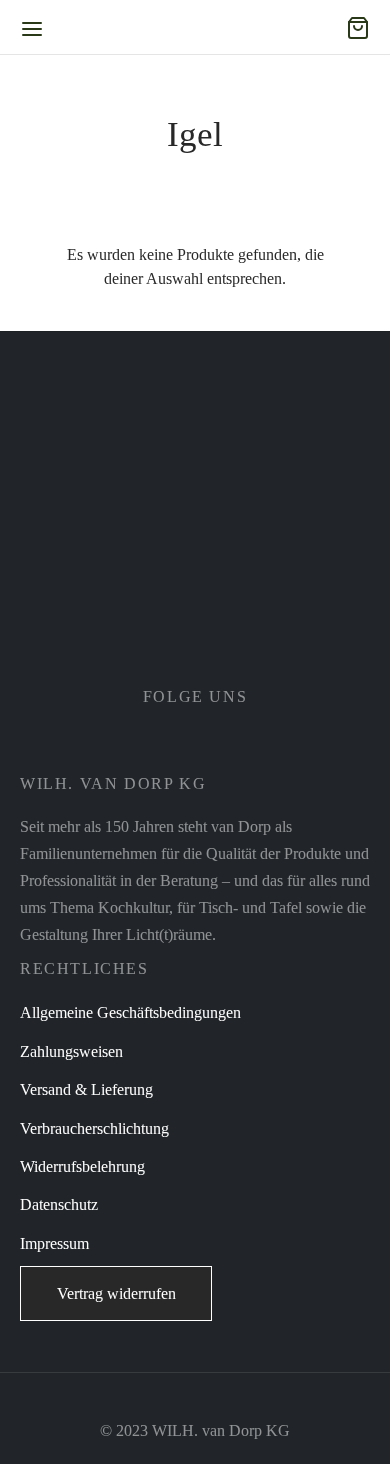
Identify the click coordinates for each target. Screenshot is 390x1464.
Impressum (54, 1243)
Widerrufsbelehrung (82, 1166)
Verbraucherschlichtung (94, 1128)
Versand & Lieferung (86, 1089)
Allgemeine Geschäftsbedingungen (130, 1012)
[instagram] (220, 744)
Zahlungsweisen (71, 1051)
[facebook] (169, 744)
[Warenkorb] (358, 28)
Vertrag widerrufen (116, 1293)
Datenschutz (59, 1204)
